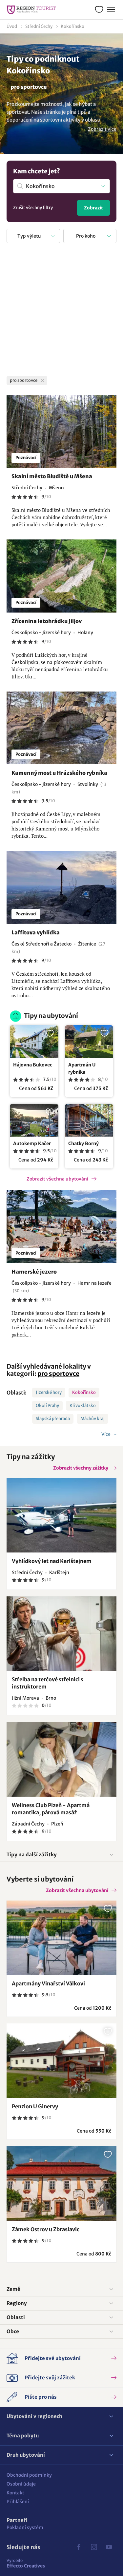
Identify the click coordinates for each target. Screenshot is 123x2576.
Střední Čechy (39, 26)
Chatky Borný (83, 1143)
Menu (111, 10)
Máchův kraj (92, 1419)
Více (106, 1434)
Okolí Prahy (47, 1405)
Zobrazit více (102, 129)
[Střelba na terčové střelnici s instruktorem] (61, 1634)
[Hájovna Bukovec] (34, 1042)
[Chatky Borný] (89, 1120)
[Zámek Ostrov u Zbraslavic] (61, 2184)
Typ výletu (29, 236)
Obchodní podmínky (29, 2475)
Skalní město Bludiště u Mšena (52, 476)
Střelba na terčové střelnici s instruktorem (48, 1683)
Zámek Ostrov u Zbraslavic (46, 2229)
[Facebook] (79, 2547)
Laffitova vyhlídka (36, 932)
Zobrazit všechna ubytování (57, 1179)
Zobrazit (93, 208)
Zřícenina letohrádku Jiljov (47, 621)
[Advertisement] (61, 311)
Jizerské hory (49, 1392)
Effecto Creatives (26, 2563)
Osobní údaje (21, 2484)
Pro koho (86, 236)
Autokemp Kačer (32, 1143)
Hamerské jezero (34, 1272)
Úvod (12, 26)
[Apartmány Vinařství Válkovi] (61, 1938)
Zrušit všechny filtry (33, 208)
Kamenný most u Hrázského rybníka (59, 773)
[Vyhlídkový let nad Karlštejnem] (61, 1515)
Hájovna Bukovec (33, 1065)
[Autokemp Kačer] (34, 1120)
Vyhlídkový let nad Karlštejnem (52, 1561)
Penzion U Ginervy (35, 2106)
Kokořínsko (72, 26)
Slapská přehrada (53, 1419)
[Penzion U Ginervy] (61, 2061)
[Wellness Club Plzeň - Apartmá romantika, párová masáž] (61, 1759)
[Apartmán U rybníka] (89, 1042)
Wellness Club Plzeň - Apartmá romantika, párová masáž (51, 1809)
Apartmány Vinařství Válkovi (48, 1983)
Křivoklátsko (83, 1405)
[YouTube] (109, 2547)
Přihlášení (18, 2502)
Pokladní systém (25, 2527)
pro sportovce (58, 1374)
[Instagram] (94, 2547)
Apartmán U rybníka (82, 1068)
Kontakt (15, 2493)
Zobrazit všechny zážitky (81, 1468)
